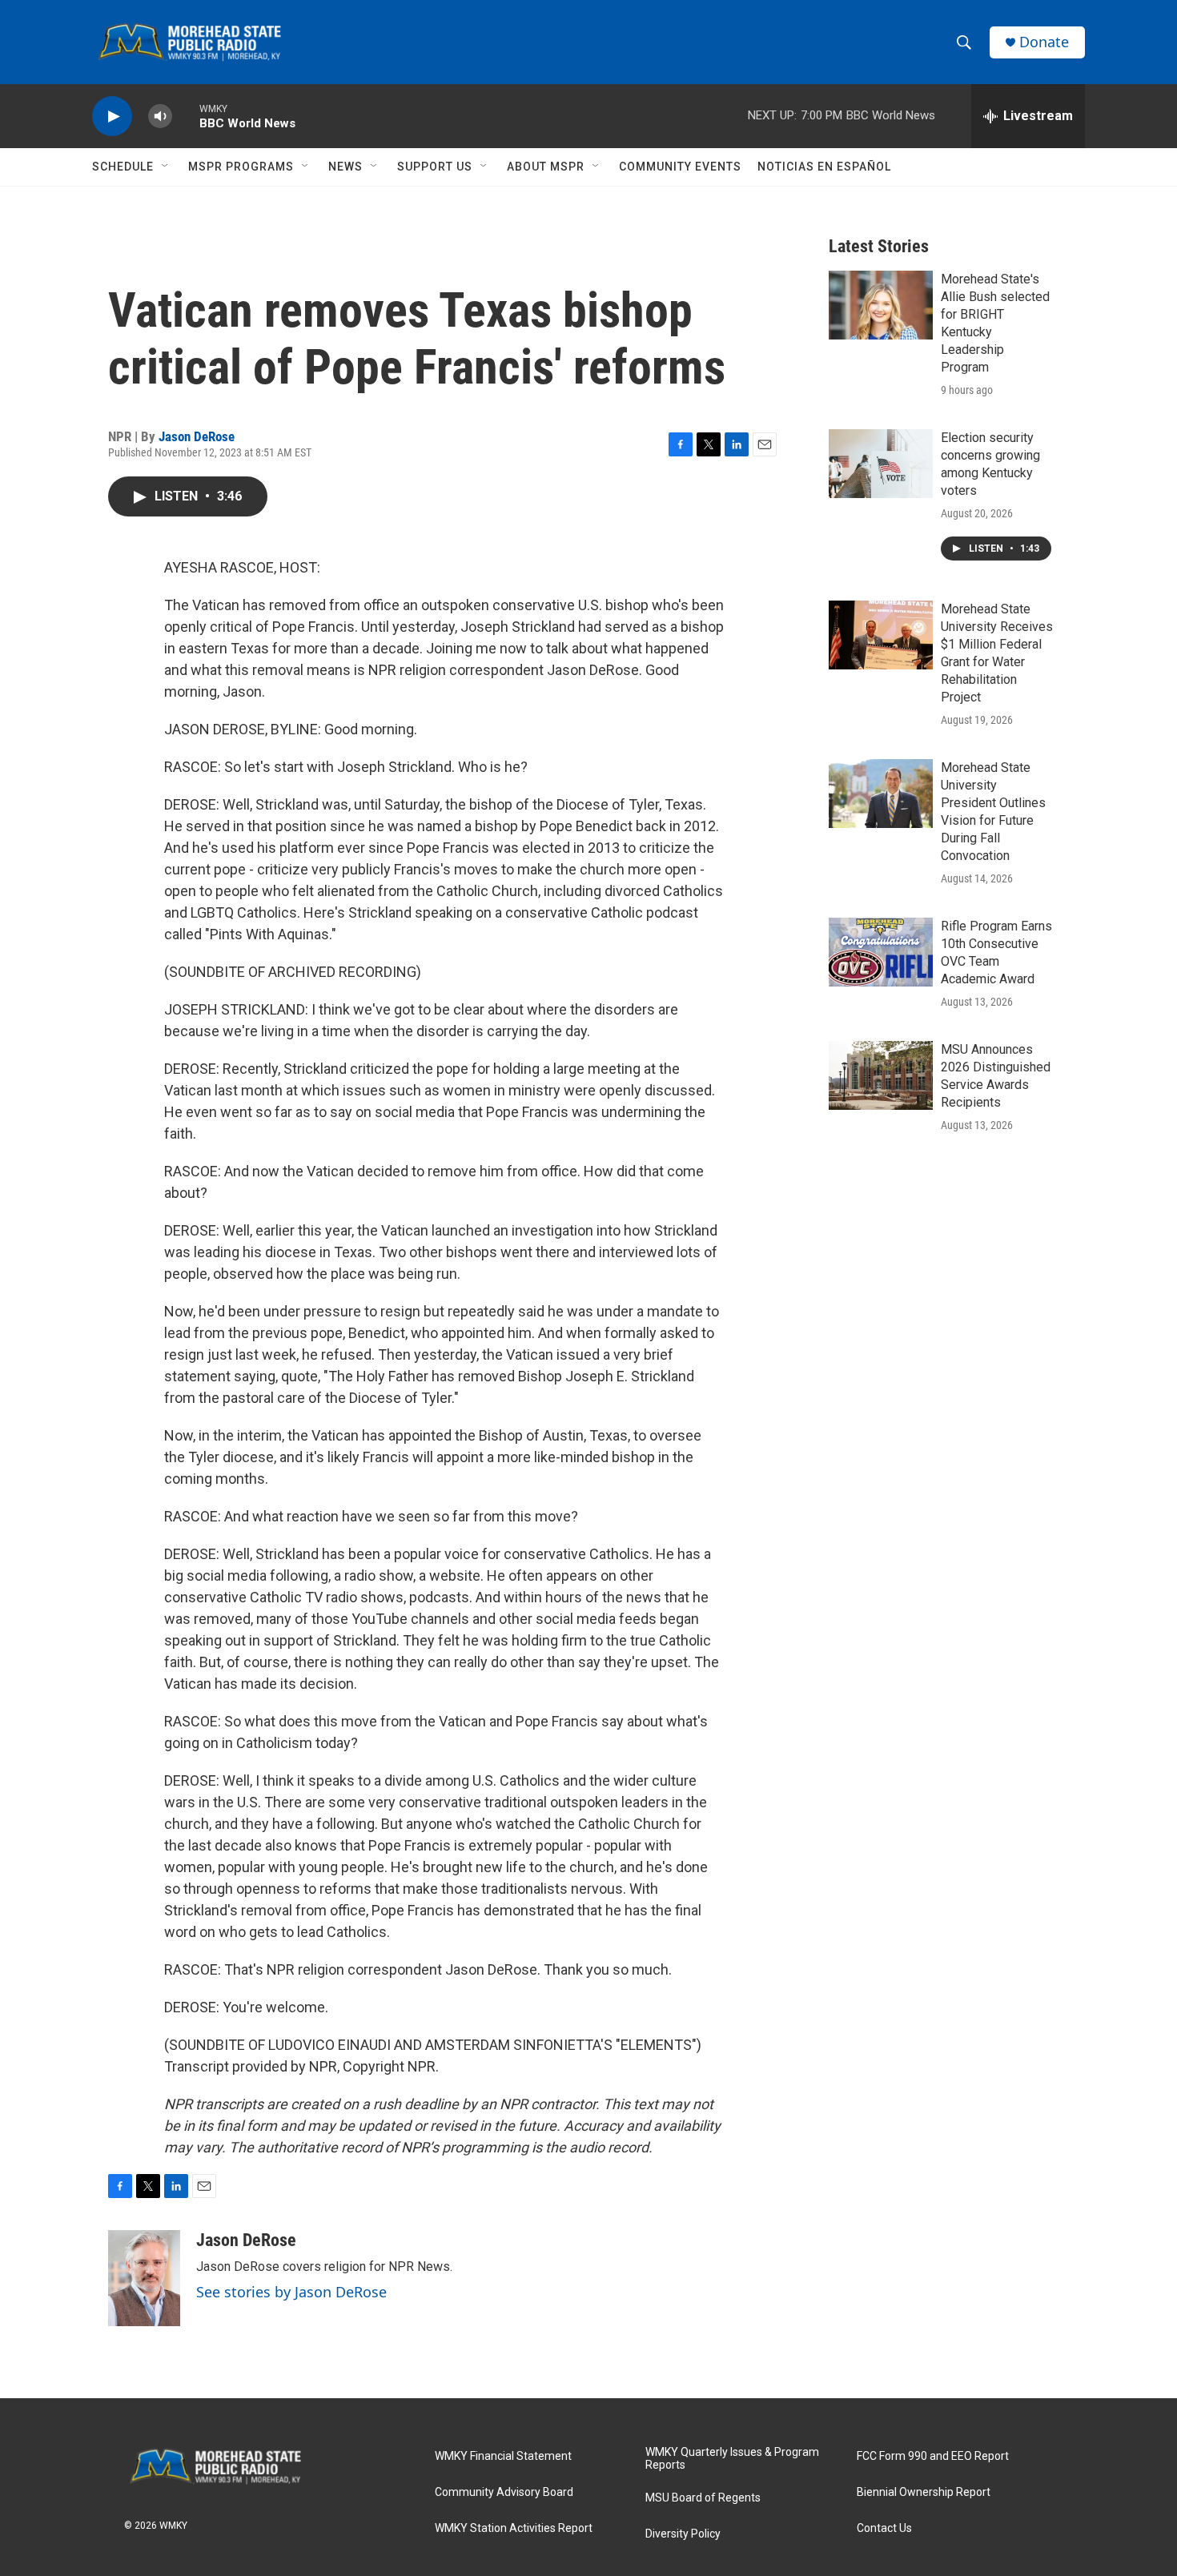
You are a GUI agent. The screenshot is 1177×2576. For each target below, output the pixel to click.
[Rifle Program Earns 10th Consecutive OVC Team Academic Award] (881, 952)
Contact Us (884, 2528)
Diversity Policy (683, 2534)
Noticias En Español (824, 167)
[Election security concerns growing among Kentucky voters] (881, 464)
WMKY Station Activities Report (514, 2528)
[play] (112, 117)
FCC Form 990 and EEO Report (933, 2456)
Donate (1044, 42)
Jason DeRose (197, 436)
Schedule (123, 167)
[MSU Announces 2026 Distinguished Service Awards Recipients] (881, 1075)
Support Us (435, 167)
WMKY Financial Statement (503, 2456)
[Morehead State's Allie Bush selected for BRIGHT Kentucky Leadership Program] (881, 305)
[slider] (186, 116)
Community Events (680, 167)
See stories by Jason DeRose (291, 2292)
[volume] (160, 117)
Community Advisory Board (504, 2492)
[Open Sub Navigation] (166, 167)
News (345, 167)
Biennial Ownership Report (924, 2492)
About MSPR (546, 167)
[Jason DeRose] (144, 2278)
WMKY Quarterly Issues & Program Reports (732, 2459)
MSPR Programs (241, 167)
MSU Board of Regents (703, 2498)
